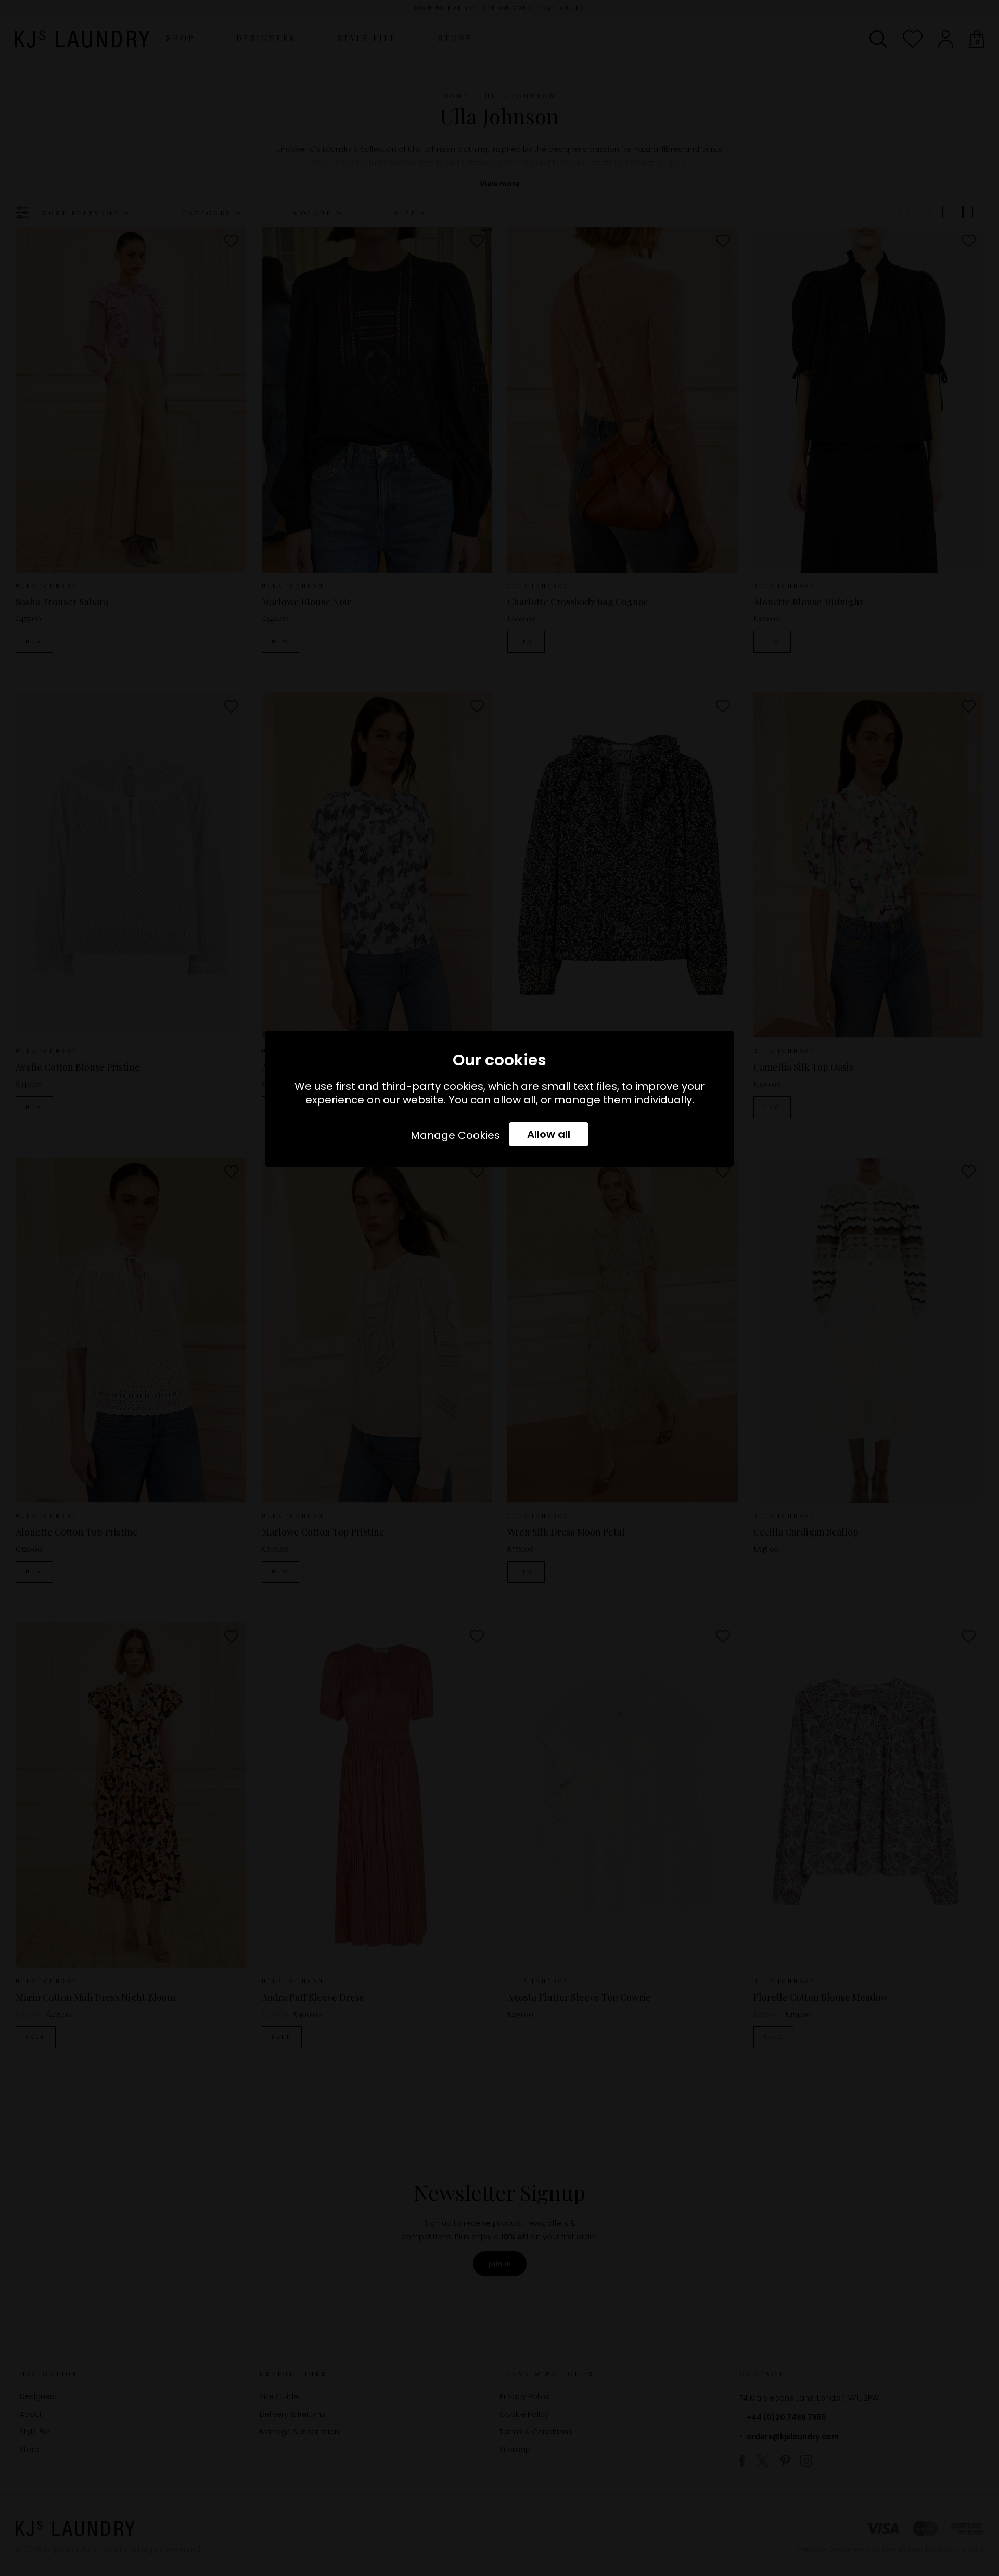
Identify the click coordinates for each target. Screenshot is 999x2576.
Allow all (549, 1134)
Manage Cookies (455, 1135)
